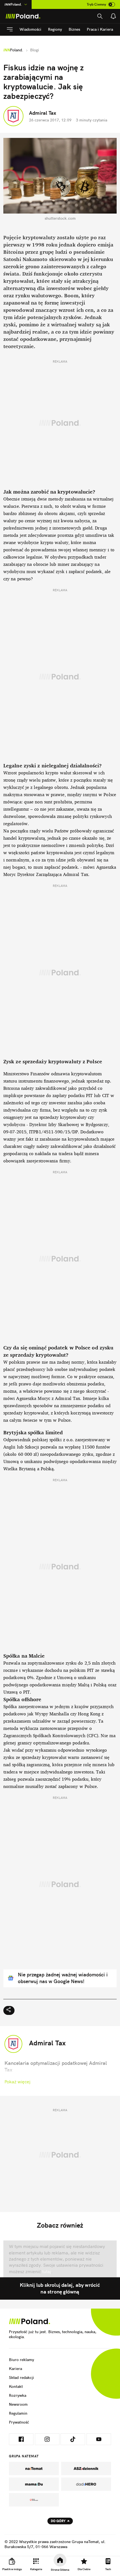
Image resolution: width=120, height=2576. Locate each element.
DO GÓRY (58, 2521)
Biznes (74, 29)
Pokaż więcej (17, 2082)
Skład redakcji (21, 2378)
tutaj (46, 2271)
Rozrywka (18, 2395)
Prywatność (19, 2422)
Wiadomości (30, 29)
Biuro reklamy (21, 2360)
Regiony (55, 29)
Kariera (15, 2369)
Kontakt (16, 2386)
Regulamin (18, 2413)
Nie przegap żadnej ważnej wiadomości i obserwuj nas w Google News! (63, 1978)
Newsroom (18, 2404)
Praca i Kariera (100, 29)
